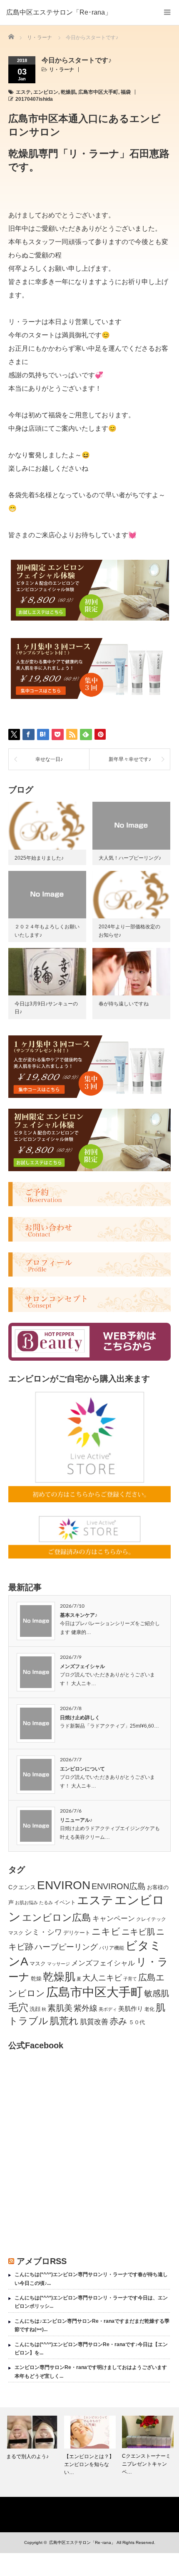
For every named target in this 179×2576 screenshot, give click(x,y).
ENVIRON (64, 1885)
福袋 (126, 92)
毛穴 (18, 2007)
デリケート (77, 1933)
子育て (130, 1979)
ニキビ (106, 1931)
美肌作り (131, 2009)
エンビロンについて (82, 1769)
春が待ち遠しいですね (124, 1004)
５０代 (137, 2022)
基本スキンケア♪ (79, 1615)
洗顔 (35, 2009)
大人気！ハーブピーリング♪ (130, 858)
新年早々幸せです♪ (130, 759)
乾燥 (36, 1979)
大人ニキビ (102, 1978)
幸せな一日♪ (49, 759)
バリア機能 (112, 1948)
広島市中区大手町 (98, 92)
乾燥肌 (68, 92)
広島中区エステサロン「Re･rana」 (59, 12)
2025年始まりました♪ (39, 858)
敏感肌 (157, 1993)
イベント (65, 1902)
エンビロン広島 (57, 1918)
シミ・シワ (43, 1932)
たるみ (46, 1903)
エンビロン (46, 92)
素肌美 (60, 2008)
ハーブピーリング (66, 1947)
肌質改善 (94, 2022)
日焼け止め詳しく (80, 1718)
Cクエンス (22, 1887)
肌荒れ (64, 2021)
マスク (38, 1964)
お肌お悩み (26, 1903)
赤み (118, 2021)
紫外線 (86, 2008)
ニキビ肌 (138, 1932)
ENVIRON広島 (119, 1886)
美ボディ (108, 2009)
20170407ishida (34, 99)
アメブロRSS (42, 2261)
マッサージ (58, 1964)
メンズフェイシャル (82, 1666)
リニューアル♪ (76, 1820)
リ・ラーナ (62, 70)
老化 (149, 2009)
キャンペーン (114, 1919)
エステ (23, 92)
